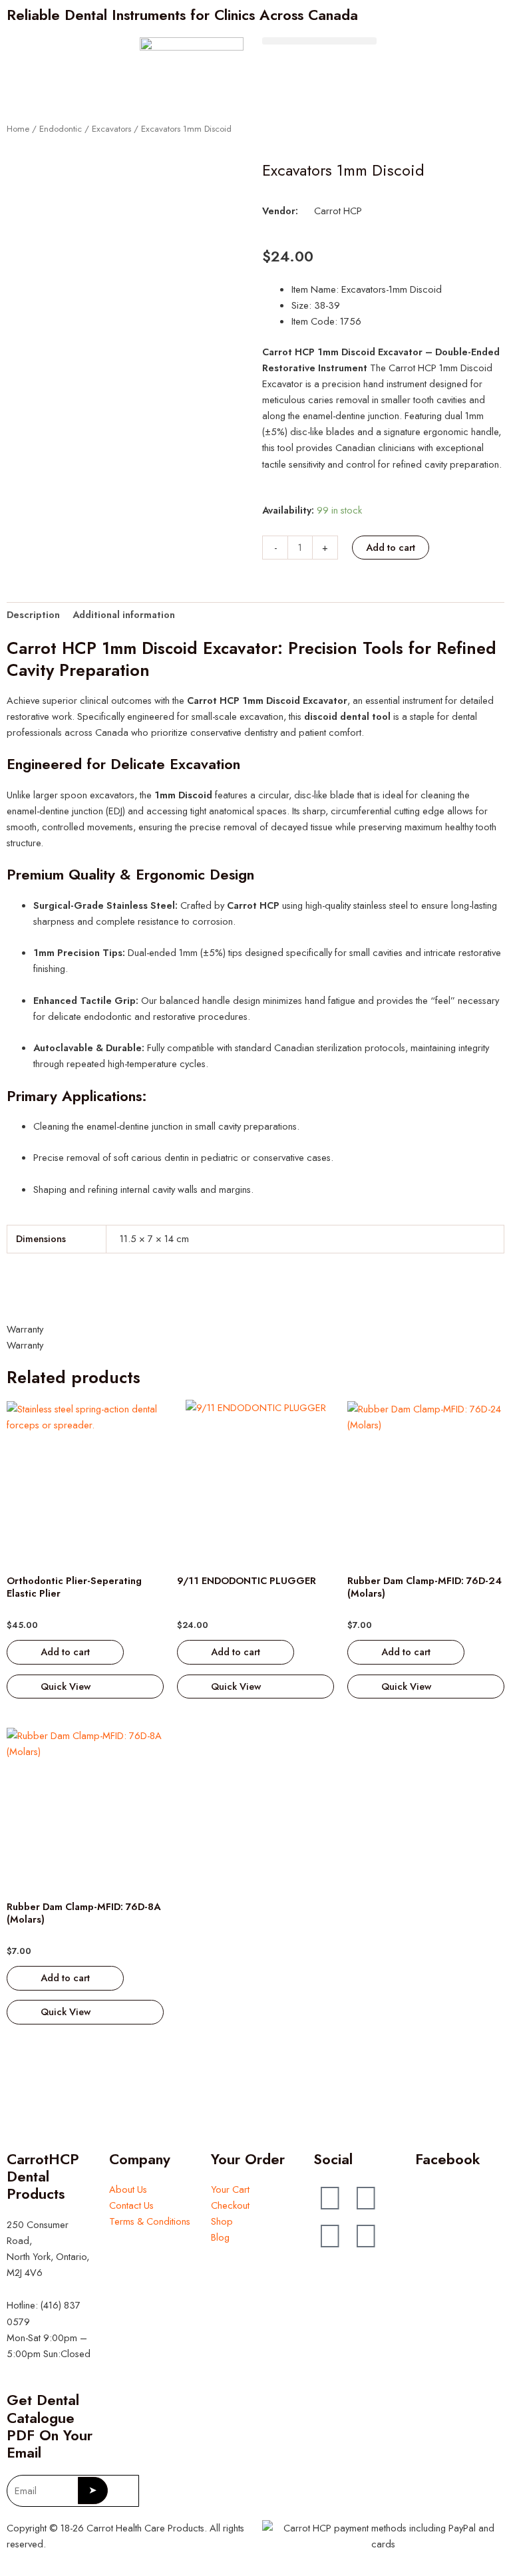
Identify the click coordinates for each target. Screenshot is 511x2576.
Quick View (66, 1686)
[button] (319, 41)
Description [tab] (33, 614)
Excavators (111, 129)
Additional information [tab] (124, 614)
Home (18, 129)
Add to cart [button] (65, 1652)
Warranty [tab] (25, 1329)
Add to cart (391, 547)
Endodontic (61, 129)
